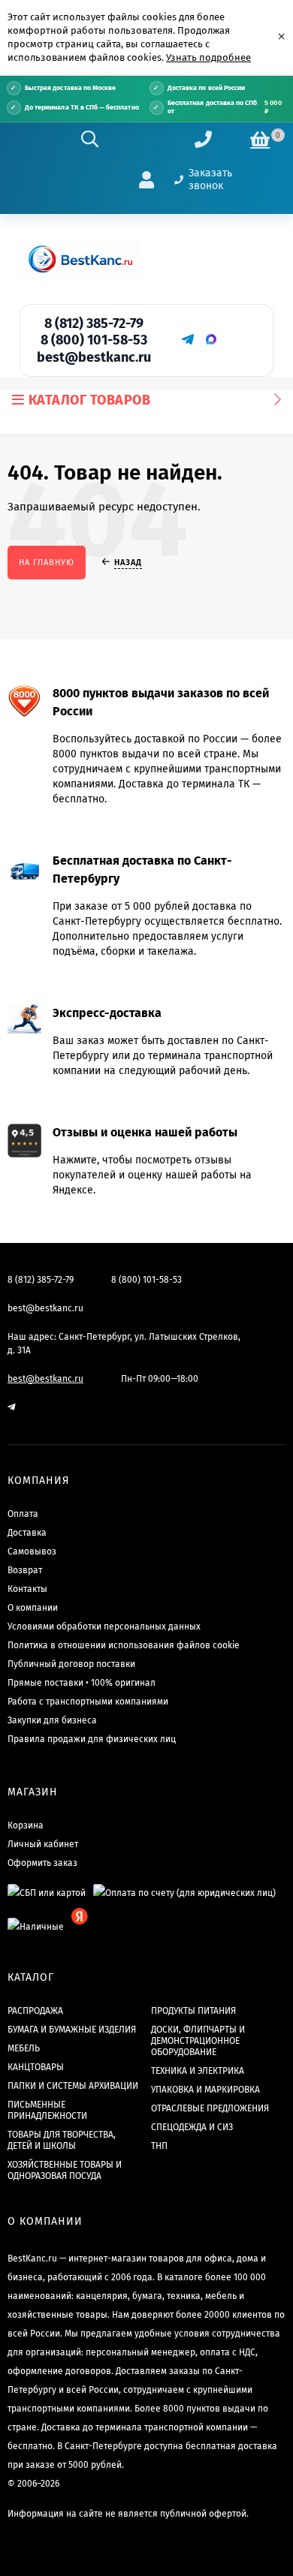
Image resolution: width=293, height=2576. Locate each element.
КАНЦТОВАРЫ (36, 2067)
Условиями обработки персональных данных (104, 1627)
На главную (47, 563)
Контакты (27, 1589)
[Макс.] (211, 339)
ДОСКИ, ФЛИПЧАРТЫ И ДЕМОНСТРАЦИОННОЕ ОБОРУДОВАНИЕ (198, 2041)
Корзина (26, 1825)
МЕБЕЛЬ (24, 2048)
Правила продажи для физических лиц (92, 1739)
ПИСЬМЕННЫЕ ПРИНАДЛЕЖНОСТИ (47, 2110)
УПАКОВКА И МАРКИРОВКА (205, 2090)
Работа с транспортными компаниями (88, 1702)
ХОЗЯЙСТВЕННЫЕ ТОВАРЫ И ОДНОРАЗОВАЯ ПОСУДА (65, 2170)
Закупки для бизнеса (52, 1720)
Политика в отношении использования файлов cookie (124, 1645)
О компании (33, 1608)
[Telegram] (187, 339)
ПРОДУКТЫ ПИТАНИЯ (193, 2011)
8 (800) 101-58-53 (94, 340)
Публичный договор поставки (71, 1664)
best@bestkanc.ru (94, 357)
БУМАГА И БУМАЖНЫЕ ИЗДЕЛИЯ (72, 2030)
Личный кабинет (43, 1844)
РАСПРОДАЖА (35, 2011)
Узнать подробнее (208, 57)
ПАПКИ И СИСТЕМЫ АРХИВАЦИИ (73, 2086)
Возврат (25, 1570)
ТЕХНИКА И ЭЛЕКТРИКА (198, 2071)
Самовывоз (32, 1551)
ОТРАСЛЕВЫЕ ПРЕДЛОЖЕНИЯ (210, 2108)
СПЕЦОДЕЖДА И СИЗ (192, 2127)
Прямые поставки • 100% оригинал (82, 1683)
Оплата (23, 1514)
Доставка (27, 1533)
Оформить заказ (42, 1863)
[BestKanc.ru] (80, 259)
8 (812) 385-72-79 (94, 324)
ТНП (159, 2146)
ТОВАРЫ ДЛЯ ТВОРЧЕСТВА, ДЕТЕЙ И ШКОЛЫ (62, 2140)
